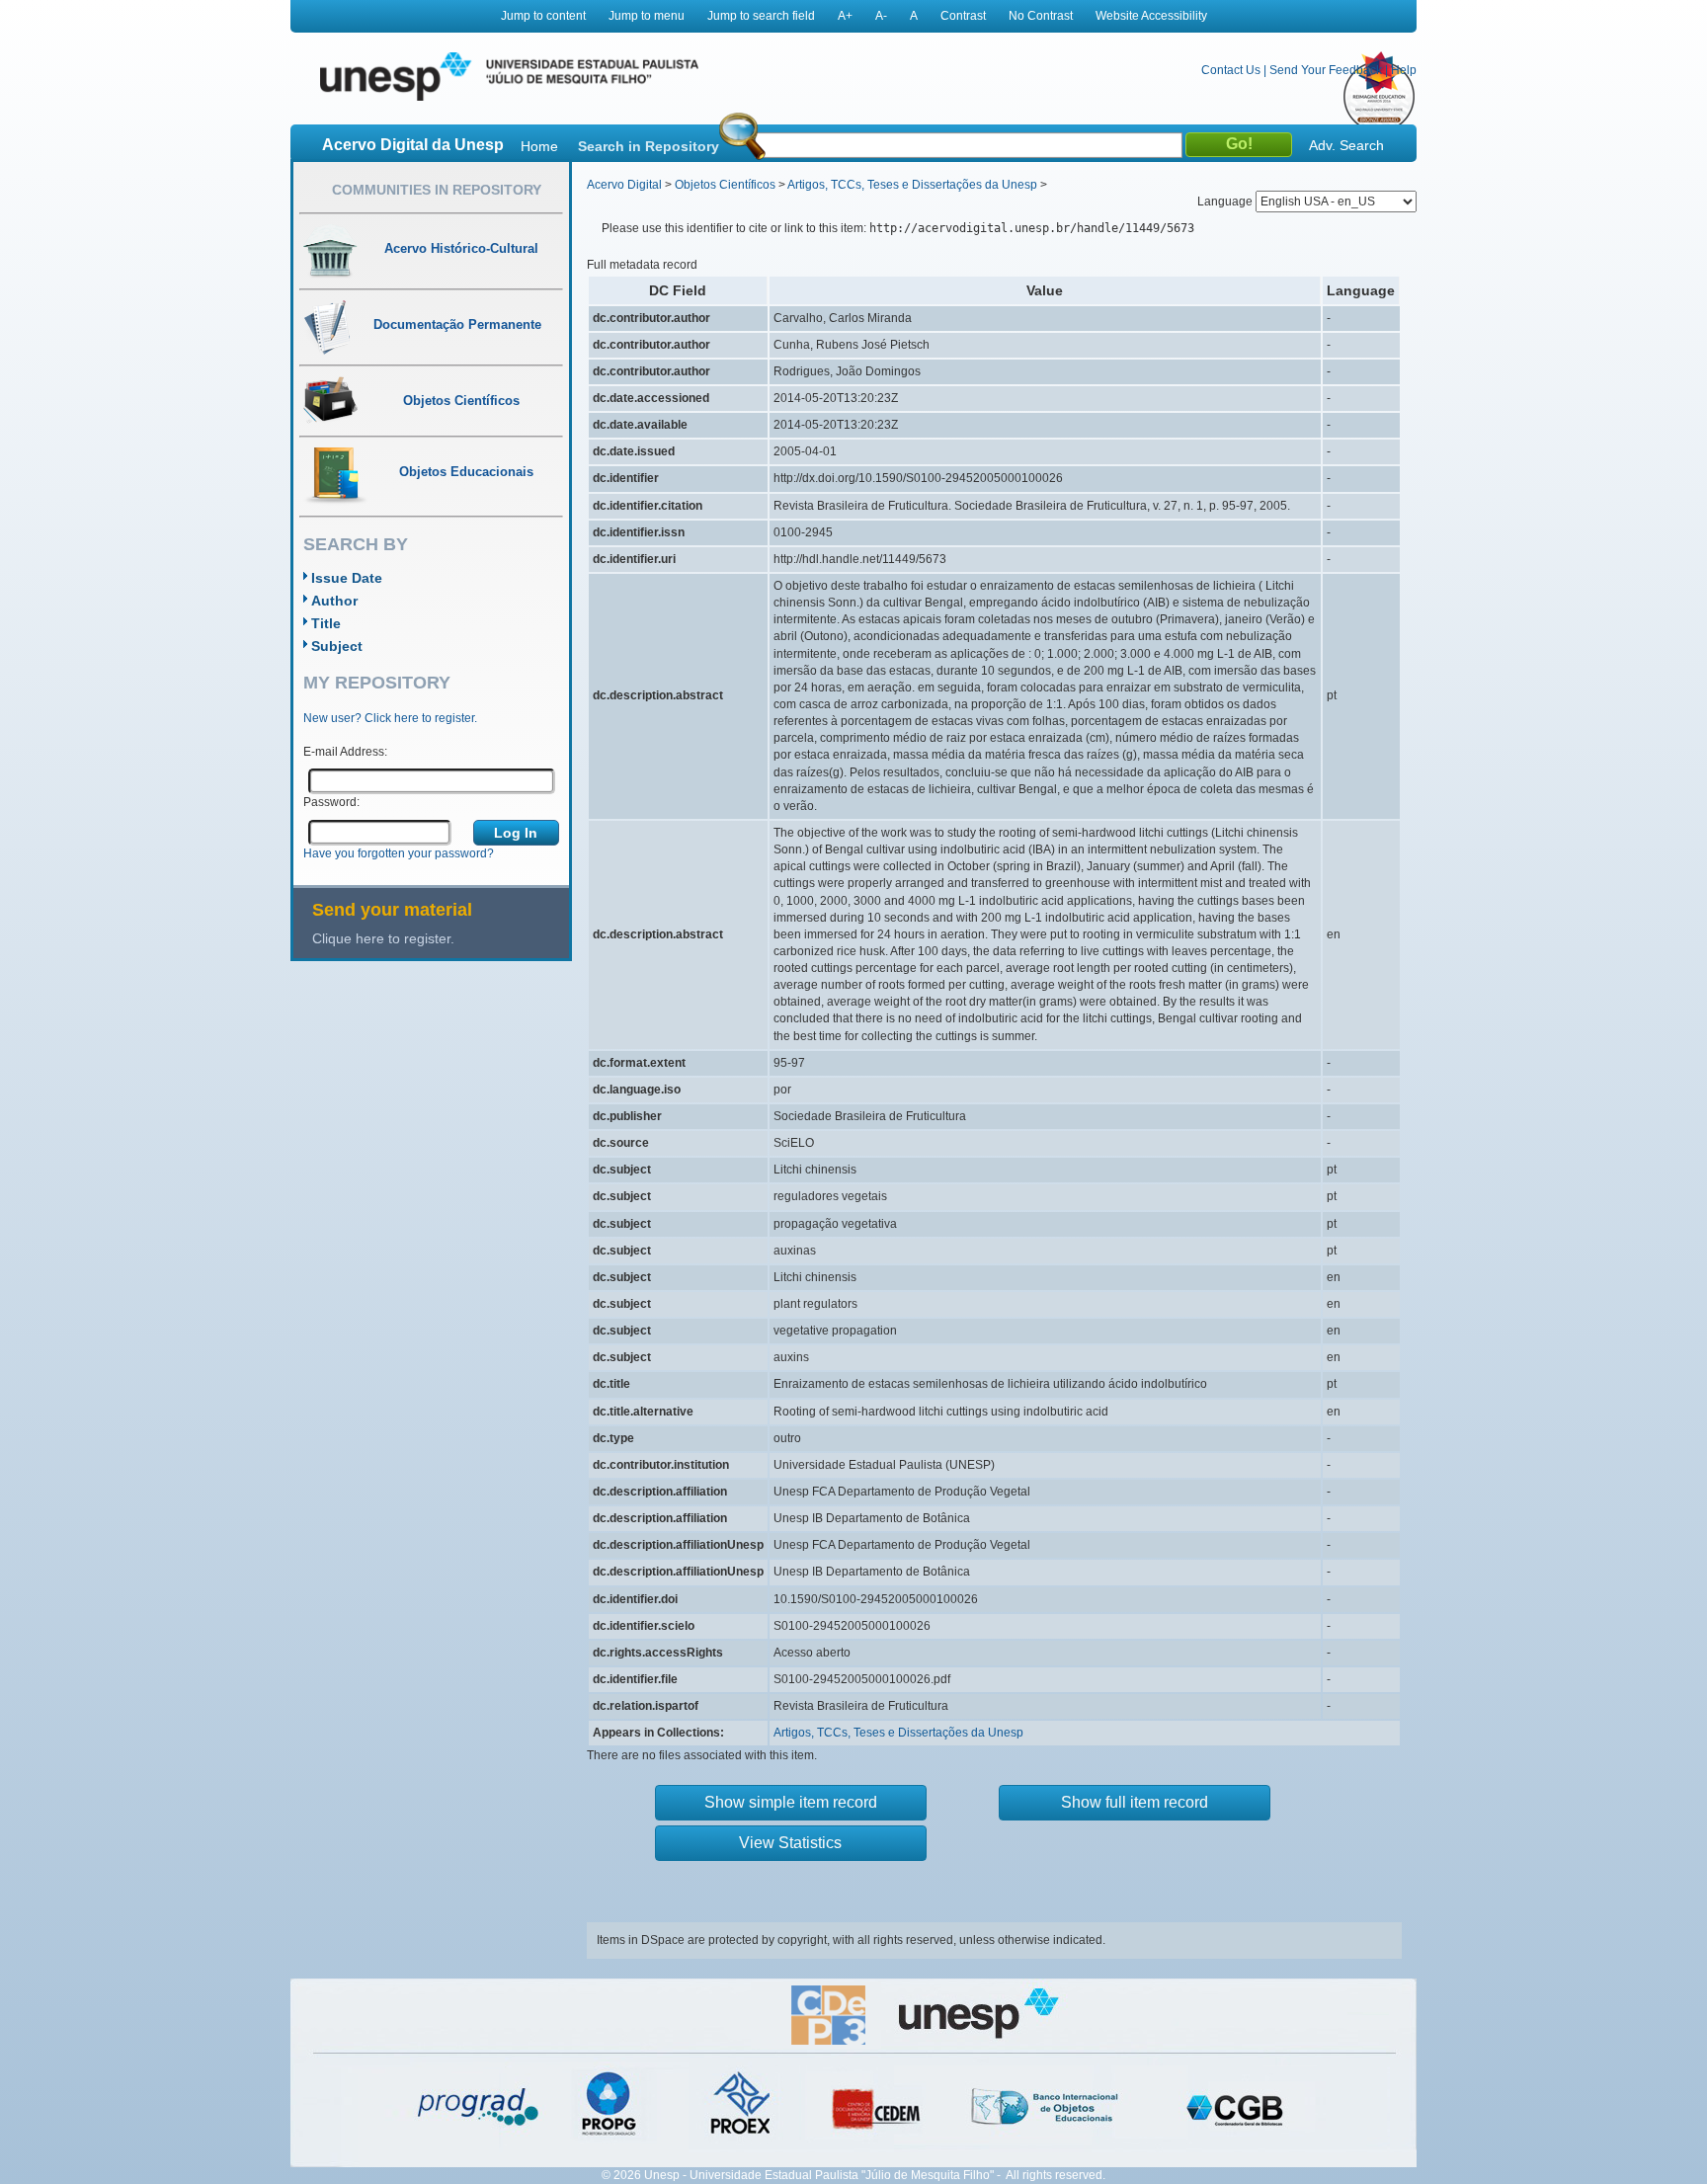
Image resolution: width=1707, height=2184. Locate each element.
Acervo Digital (624, 185)
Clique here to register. (383, 938)
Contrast (963, 16)
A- (881, 16)
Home (539, 146)
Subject (337, 646)
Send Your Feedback (1326, 70)
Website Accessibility (1151, 16)
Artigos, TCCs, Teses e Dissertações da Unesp (912, 185)
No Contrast (1041, 16)
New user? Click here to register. (390, 718)
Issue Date (347, 578)
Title (326, 623)
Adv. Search (1346, 145)
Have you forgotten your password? (399, 853)
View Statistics (790, 1843)
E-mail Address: (345, 752)
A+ (845, 16)
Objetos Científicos (725, 185)
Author (334, 601)
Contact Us (1231, 70)
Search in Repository (649, 146)
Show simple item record (791, 1802)
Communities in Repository (437, 190)
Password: (331, 802)
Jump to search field (761, 16)
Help (1404, 70)
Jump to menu (647, 16)
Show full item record (1135, 1802)
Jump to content (543, 16)
